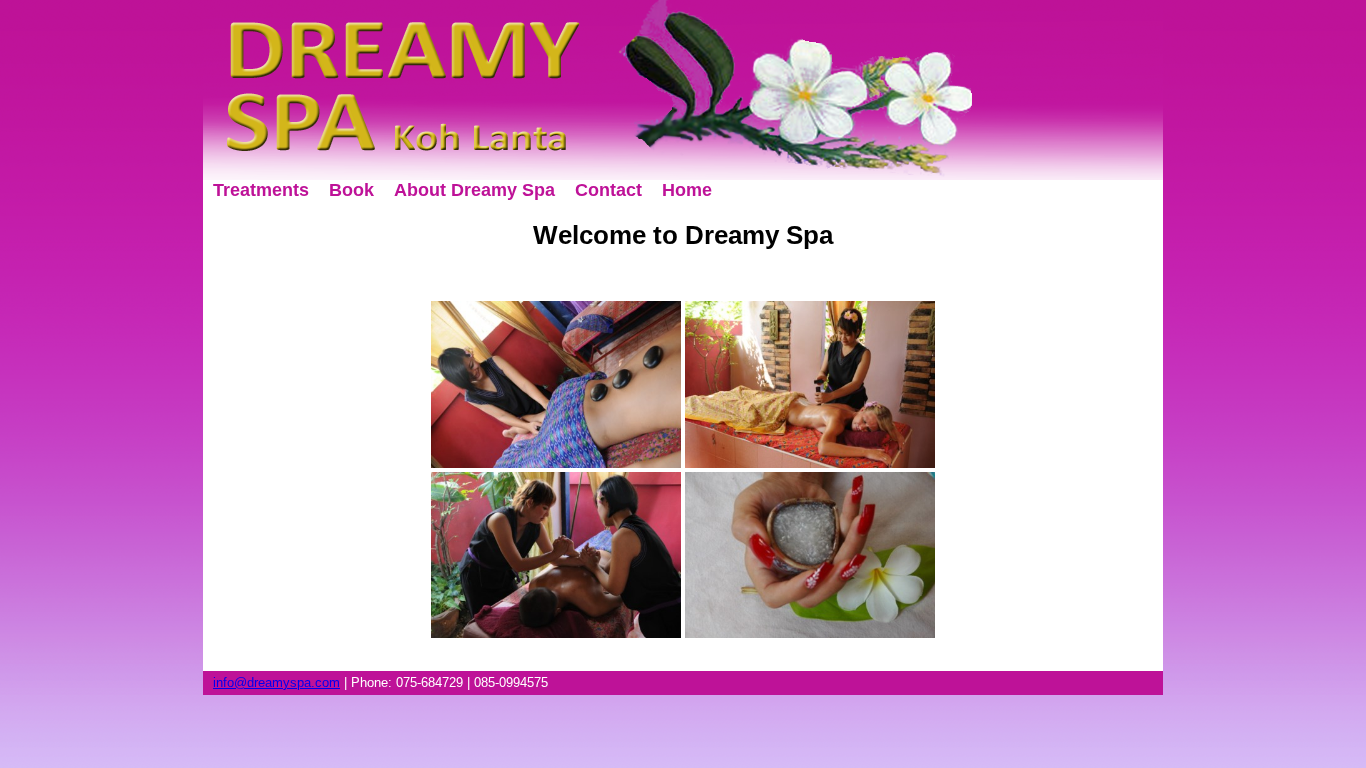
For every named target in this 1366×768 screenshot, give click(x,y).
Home (687, 190)
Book (351, 190)
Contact (608, 190)
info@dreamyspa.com (276, 682)
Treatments (261, 190)
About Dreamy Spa (474, 190)
